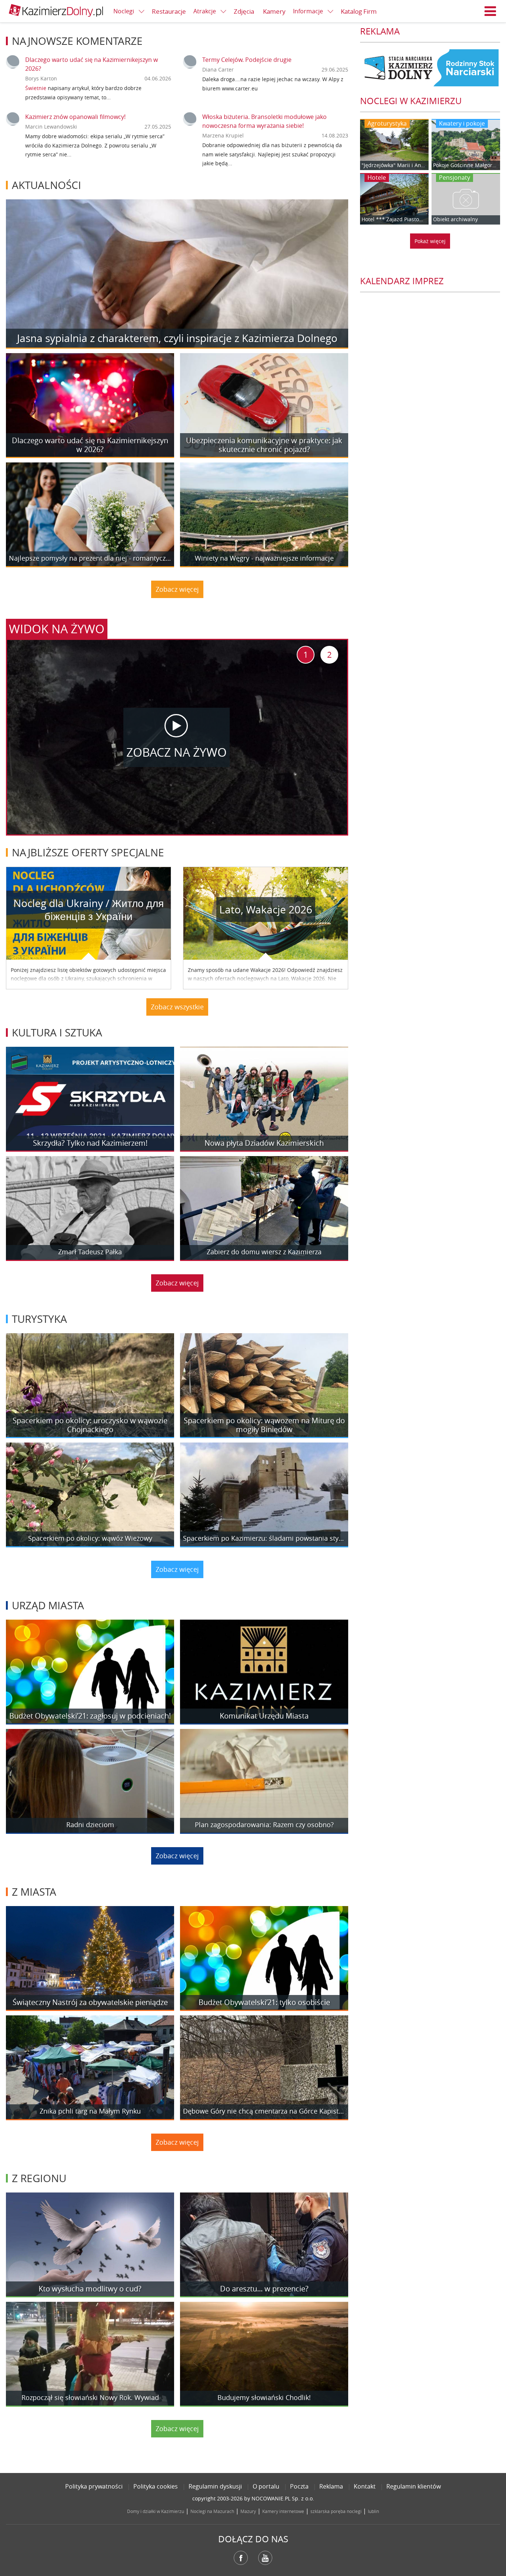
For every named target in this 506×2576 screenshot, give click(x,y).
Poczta (299, 2486)
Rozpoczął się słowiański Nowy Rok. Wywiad (90, 2398)
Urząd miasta (48, 1605)
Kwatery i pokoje (462, 123)
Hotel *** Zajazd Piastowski (394, 219)
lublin (373, 2511)
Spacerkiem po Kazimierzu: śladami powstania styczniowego (264, 1538)
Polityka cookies (156, 2486)
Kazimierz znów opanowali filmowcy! (75, 117)
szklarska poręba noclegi (336, 2511)
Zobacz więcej (177, 589)
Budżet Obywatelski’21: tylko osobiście (264, 2002)
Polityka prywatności (94, 2486)
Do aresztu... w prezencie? (264, 2289)
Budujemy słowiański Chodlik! (264, 2398)
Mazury (248, 2511)
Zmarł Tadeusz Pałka (90, 1252)
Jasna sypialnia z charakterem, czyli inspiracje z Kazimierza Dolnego (177, 338)
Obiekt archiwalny (455, 219)
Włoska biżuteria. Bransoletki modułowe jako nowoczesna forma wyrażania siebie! (264, 121)
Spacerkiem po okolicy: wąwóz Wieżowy (90, 1538)
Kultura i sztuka (57, 1033)
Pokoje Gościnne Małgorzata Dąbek (466, 165)
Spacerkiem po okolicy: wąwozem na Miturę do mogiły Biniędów (264, 1425)
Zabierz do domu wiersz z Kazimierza (264, 1252)
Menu (490, 11)
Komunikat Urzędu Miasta (264, 1716)
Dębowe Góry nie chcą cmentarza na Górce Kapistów (264, 2111)
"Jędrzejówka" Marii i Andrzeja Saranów (394, 165)
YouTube (265, 2558)
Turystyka (39, 1319)
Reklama (331, 2486)
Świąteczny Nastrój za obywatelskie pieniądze (90, 2002)
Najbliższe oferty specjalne (88, 852)
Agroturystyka (387, 123)
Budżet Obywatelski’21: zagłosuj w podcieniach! (90, 1716)
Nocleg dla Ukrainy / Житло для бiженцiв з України (89, 910)
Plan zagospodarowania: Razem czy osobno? (264, 1825)
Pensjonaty (455, 177)
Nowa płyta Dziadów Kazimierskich (264, 1143)
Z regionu (39, 2178)
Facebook (241, 2558)
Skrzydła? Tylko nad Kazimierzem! (90, 1143)
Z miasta (34, 1892)
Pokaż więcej (430, 241)
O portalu (266, 2486)
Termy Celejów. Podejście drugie (247, 60)
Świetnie (36, 88)
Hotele (377, 177)
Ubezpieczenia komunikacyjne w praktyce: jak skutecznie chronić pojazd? (264, 445)
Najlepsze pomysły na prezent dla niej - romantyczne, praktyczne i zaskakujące (90, 558)
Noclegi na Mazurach (212, 2511)
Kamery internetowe (283, 2511)
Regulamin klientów (414, 2486)
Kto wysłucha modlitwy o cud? (90, 2289)
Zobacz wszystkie (177, 1007)
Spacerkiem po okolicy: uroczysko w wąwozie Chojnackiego (90, 1425)
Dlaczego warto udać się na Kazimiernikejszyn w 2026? (90, 445)
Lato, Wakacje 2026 (266, 909)
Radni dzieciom (90, 1825)
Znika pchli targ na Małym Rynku (90, 2111)
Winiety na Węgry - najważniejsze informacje (264, 558)
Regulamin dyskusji (215, 2486)
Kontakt (365, 2486)
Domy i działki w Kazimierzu (156, 2511)
